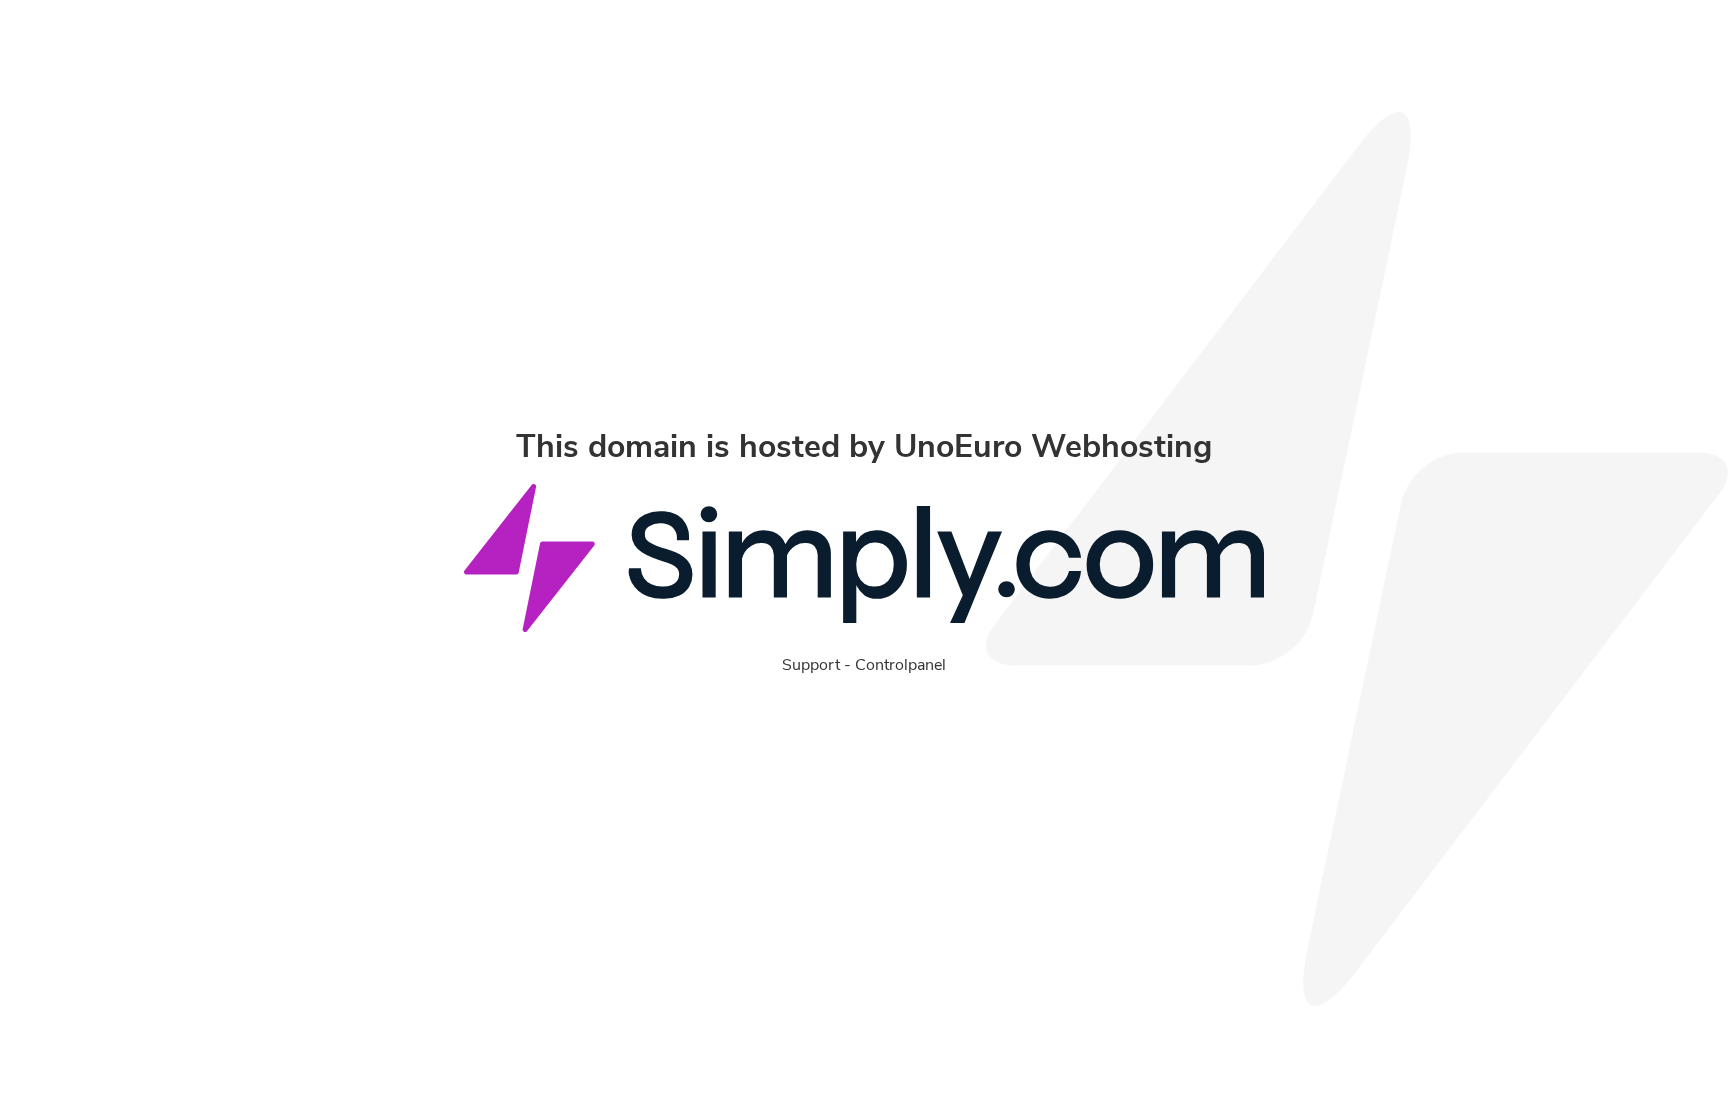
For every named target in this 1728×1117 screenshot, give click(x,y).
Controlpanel (900, 665)
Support (811, 665)
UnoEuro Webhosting (1053, 446)
